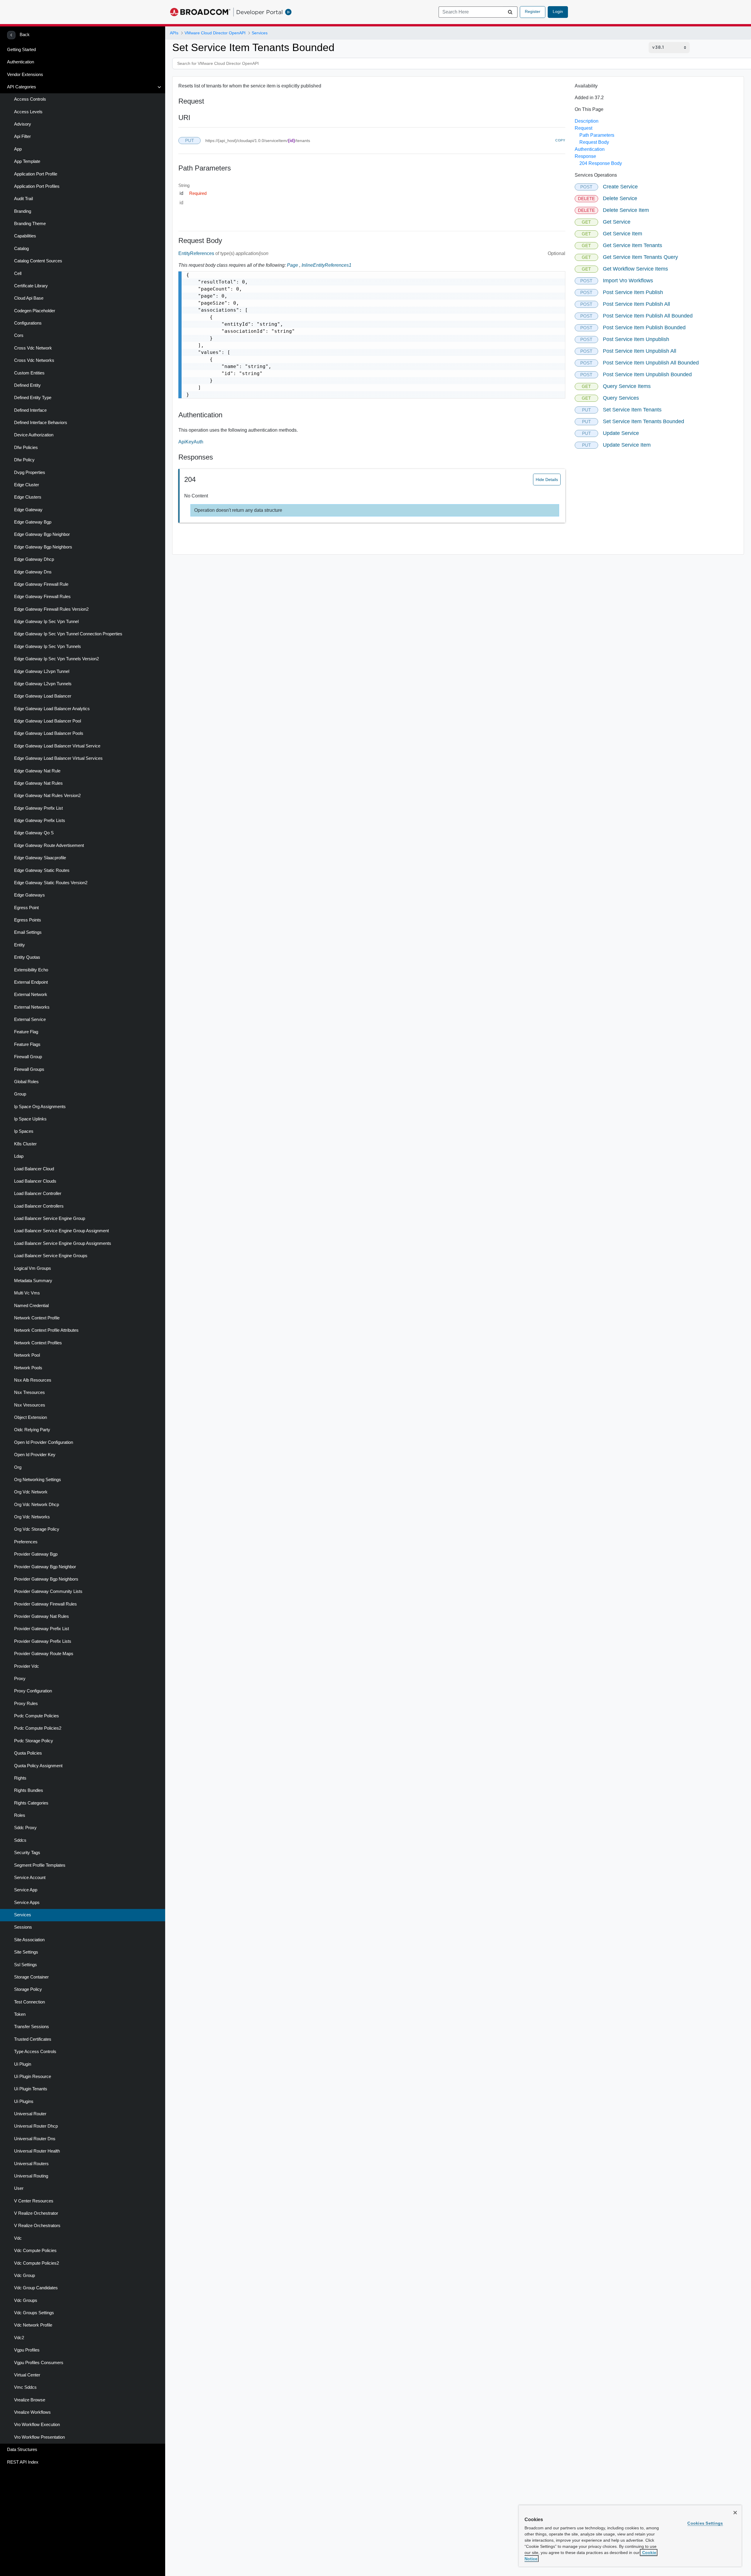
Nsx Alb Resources (33, 1380)
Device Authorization (34, 435)
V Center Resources (34, 2201)
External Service (30, 1019)
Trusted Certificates (33, 2039)
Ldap (19, 1156)
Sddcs (20, 1840)
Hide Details (547, 480)
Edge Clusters (28, 497)
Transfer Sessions (32, 2027)
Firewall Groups (29, 1069)
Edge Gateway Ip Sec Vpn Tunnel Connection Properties (68, 634)
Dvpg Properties (30, 472)
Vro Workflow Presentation (39, 2437)
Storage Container (31, 1977)
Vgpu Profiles (27, 2350)
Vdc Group (24, 2275)
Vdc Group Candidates (36, 2288)
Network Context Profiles (38, 1343)
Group (20, 1094)
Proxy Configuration (33, 1691)
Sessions (23, 1927)
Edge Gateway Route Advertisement (49, 845)
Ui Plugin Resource (33, 2077)
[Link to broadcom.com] (200, 12)
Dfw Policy (24, 460)
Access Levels (28, 112)
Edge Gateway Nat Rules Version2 (47, 796)
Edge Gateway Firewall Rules (42, 597)
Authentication (21, 62)
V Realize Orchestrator (36, 2213)
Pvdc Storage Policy (34, 1741)
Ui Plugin (23, 2064)
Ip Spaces (24, 1131)
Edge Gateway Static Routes (42, 870)
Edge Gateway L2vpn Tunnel (42, 671)
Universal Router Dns (35, 2139)
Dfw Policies (26, 448)
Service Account (30, 1878)
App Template (27, 161)
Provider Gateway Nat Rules (42, 1616)
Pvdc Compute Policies (37, 1716)
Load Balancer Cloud (34, 1169)
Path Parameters (597, 135)
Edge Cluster (27, 485)
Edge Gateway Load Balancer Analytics (52, 709)
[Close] (735, 2513)
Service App (26, 1890)
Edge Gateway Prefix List (38, 808)
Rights (20, 1778)
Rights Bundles (29, 1790)
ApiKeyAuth (191, 442)
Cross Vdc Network (33, 348)
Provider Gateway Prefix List (42, 1629)
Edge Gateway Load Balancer (43, 696)
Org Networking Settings (38, 1480)
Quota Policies (28, 1753)
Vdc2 (19, 2338)
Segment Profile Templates (40, 1865)
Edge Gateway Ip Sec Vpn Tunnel (46, 622)
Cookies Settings (705, 2523)
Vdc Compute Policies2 (37, 2263)
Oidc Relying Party (32, 1430)
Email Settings (28, 932)
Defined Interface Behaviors (41, 423)
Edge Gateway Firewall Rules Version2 (51, 609)
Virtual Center (27, 2375)
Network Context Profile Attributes (46, 1330)
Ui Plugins (24, 2101)
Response (585, 156)
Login (558, 11)
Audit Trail (23, 199)
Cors (19, 335)
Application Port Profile (36, 174)
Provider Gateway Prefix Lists (43, 1641)
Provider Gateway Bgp (36, 1554)
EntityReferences (197, 253)
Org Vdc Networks (32, 1517)
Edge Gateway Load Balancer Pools (49, 733)
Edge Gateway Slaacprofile (40, 858)
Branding (23, 211)
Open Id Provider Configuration (44, 1442)
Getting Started (21, 50)
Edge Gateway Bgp (33, 522)
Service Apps (27, 1903)
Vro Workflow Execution (37, 2425)
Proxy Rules (26, 1704)
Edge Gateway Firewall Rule (41, 584)
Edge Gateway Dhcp (34, 559)
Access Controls (30, 99)
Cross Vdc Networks (34, 360)
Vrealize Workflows (32, 2412)
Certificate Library (31, 286)
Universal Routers (31, 2164)
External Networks (32, 1007)
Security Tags (27, 1853)
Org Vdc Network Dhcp (37, 1505)
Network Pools (28, 1368)
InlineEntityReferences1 (327, 265)
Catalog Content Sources (38, 261)
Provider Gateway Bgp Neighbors (46, 1579)
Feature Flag (26, 1032)
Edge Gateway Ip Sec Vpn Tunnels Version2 (56, 659)
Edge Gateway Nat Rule (37, 771)
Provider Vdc (27, 1666)
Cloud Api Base (29, 298)
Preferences (26, 1542)
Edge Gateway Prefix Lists (40, 821)
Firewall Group (28, 1057)
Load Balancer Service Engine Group (50, 1218)
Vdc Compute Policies (35, 2251)
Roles (20, 1815)
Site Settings (26, 1952)
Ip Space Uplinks (30, 1119)
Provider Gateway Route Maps (44, 1654)
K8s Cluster (25, 1144)
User (19, 2188)
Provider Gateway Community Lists (48, 1591)
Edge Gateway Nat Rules (38, 783)
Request (583, 128)
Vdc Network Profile (33, 2325)
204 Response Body (601, 163)
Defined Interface (30, 410)
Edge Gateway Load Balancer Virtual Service (57, 746)
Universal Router (30, 2114)
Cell (18, 274)
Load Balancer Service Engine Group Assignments (63, 1243)
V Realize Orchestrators (37, 2226)
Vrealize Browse (30, 2400)
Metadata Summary (33, 1281)
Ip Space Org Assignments (40, 1107)
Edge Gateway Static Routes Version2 (51, 883)
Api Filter (22, 136)
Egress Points (28, 920)
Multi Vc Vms (27, 1293)
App (18, 149)
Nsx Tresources (29, 1392)
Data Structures (22, 2450)
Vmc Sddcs (25, 2387)
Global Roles (26, 1082)
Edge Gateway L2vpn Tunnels (43, 684)
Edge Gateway (28, 510)
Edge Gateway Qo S (34, 833)
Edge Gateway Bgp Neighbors (43, 547)
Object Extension (31, 1417)
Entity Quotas (27, 957)
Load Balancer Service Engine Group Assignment (61, 1231)
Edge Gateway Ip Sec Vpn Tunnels (48, 646)
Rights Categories (31, 1803)
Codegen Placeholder (35, 311)
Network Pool (27, 1355)
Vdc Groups (26, 2300)
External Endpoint (31, 982)
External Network (31, 995)
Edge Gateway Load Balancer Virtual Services (58, 758)
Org (18, 1467)
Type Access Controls (35, 2052)
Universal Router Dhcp (36, 2126)
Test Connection (29, 2002)
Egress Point (26, 908)
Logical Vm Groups (33, 1268)
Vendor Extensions (25, 75)
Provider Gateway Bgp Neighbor (45, 1567)
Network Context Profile (37, 1318)
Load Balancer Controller (38, 1194)
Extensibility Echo (31, 970)
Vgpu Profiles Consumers (39, 2363)
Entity (20, 945)
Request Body (594, 142)
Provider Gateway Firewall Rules (45, 1604)
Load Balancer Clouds (35, 1181)
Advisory (23, 124)
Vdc (18, 2238)
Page (292, 265)
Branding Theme (30, 224)
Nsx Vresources (30, 1405)
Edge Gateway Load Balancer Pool (48, 721)
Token (20, 2014)
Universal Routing (31, 2176)
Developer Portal (259, 12)
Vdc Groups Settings (34, 2313)
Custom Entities (29, 373)
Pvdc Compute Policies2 (38, 1728)
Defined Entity (27, 385)
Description (587, 121)
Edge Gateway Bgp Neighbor (42, 534)
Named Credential (31, 1306)
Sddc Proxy (25, 1828)
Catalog (21, 249)
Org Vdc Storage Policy (37, 1529)
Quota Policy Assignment (38, 1766)
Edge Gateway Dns (33, 572)
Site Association (29, 1940)
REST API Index (23, 2462)
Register (533, 11)
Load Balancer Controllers (39, 1206)
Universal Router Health (37, 2151)
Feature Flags (27, 1044)
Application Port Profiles (37, 186)
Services (23, 1915)
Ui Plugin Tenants (31, 2089)
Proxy (20, 1679)
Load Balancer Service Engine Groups (51, 1256)
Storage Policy (28, 1989)
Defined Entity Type (33, 398)
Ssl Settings (26, 1965)
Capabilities (25, 236)
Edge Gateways (29, 895)
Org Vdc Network (31, 1492)
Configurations (28, 323)
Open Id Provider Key (35, 1455)
